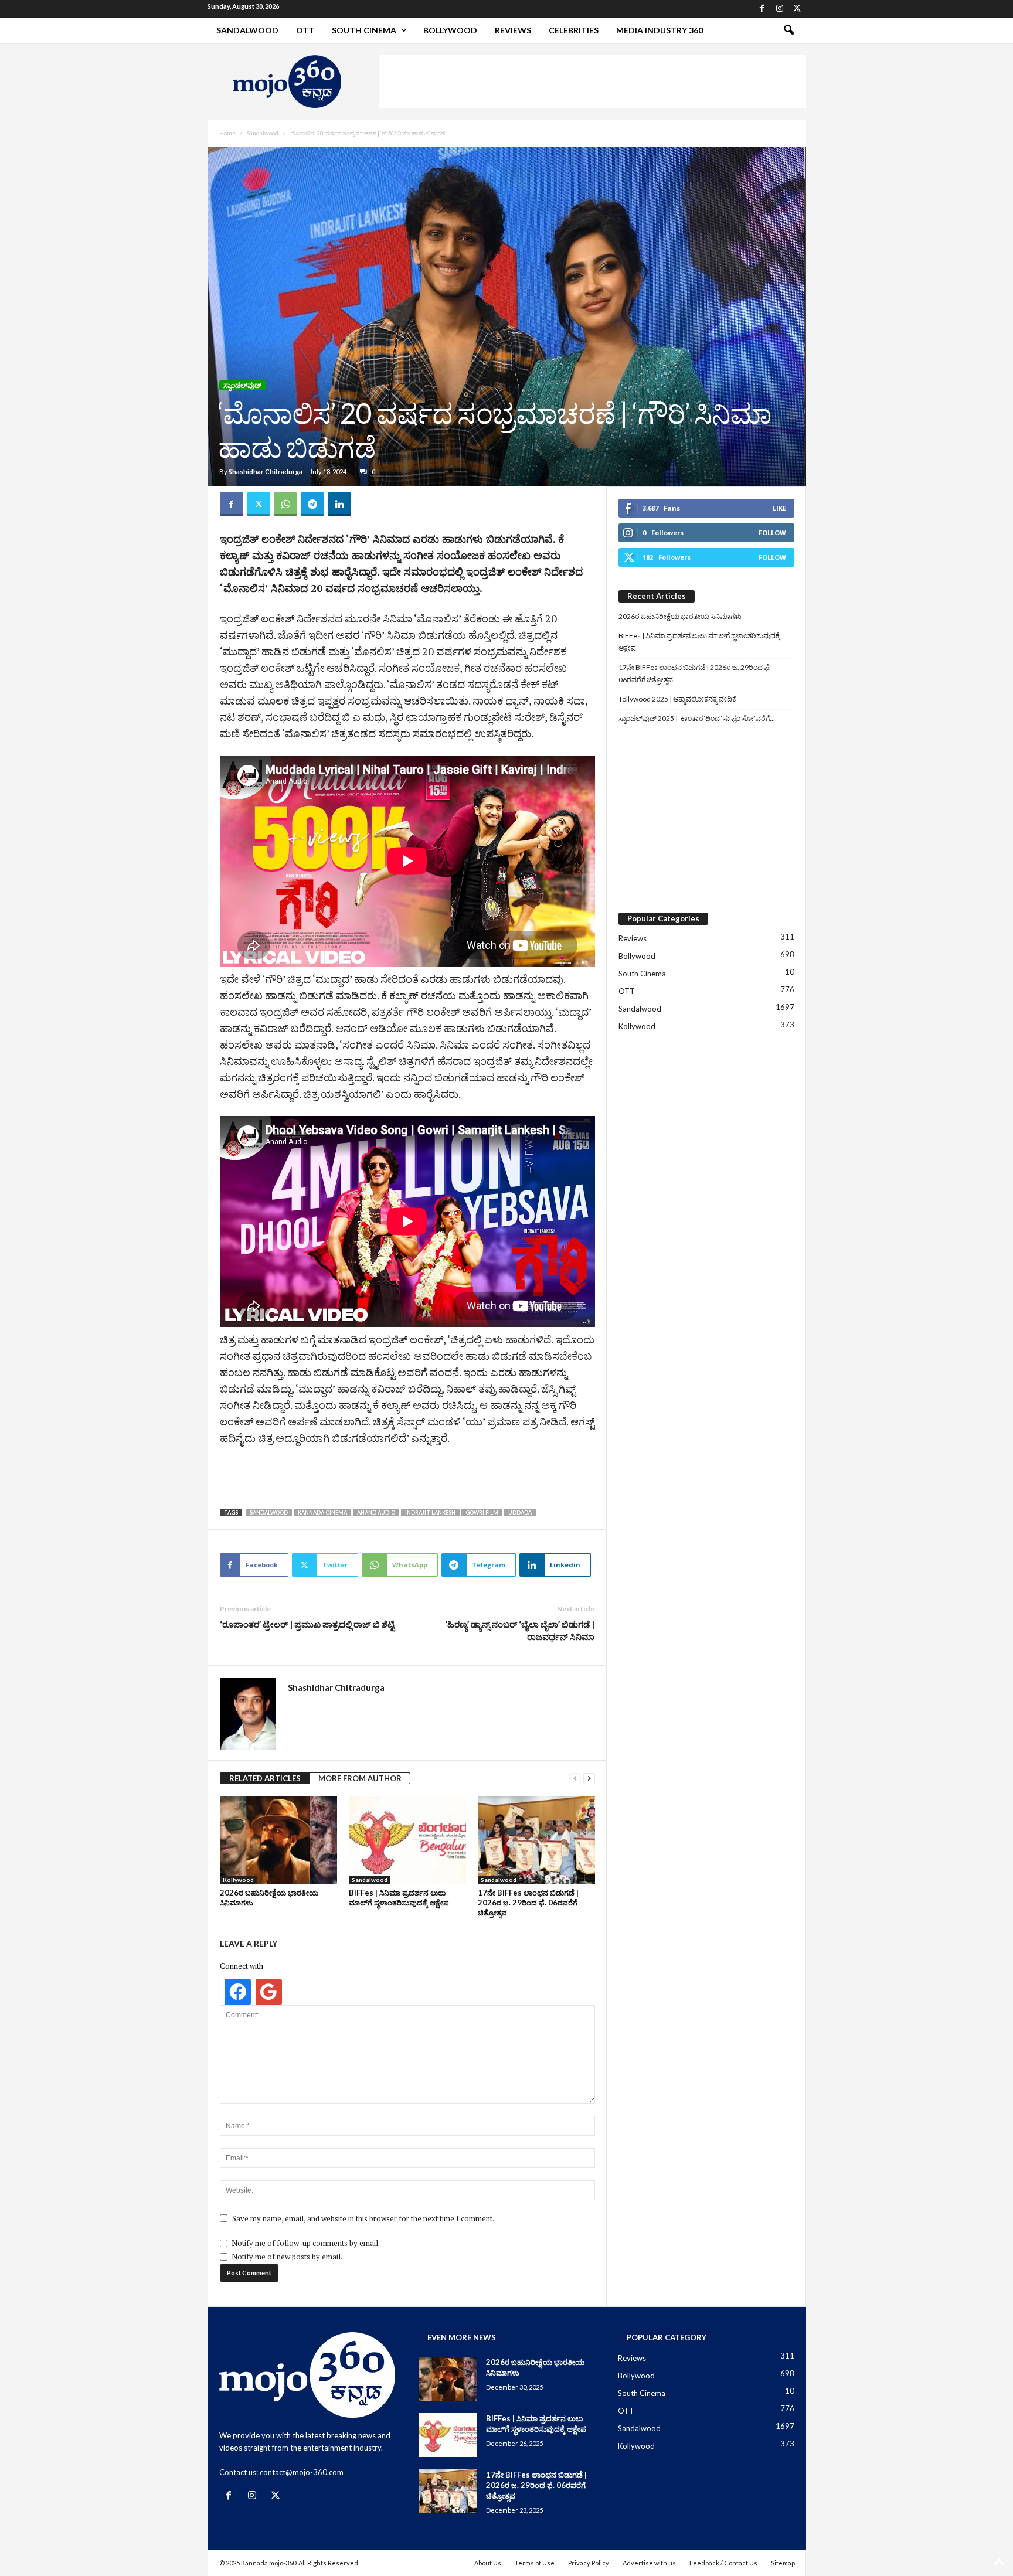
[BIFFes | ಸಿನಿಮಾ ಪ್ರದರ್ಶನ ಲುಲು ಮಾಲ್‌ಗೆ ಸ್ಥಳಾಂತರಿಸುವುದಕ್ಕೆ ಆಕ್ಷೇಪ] (407, 1840)
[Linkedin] (339, 504)
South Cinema (364, 30)
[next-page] (589, 1779)
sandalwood (269, 1512)
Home (227, 133)
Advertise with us (649, 2563)
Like (779, 508)
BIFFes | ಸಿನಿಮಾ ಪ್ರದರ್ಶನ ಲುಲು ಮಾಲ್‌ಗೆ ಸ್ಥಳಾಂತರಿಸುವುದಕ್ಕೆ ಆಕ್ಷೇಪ (399, 1898)
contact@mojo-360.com (302, 2472)
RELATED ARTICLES (265, 1778)
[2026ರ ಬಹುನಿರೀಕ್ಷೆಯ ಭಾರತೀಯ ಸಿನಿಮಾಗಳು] (278, 1840)
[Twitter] (797, 9)
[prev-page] (575, 1779)
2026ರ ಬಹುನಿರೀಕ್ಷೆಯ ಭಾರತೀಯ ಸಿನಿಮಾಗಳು (680, 616)
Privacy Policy (589, 2563)
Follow (772, 532)
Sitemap (783, 2563)
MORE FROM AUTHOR (360, 1778)
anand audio (376, 1512)
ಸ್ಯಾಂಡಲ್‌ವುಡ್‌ (242, 385)
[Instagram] (780, 9)
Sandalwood (247, 30)
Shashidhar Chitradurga (266, 472)
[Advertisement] (593, 81)
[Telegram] (312, 504)
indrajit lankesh (430, 1512)
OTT (305, 30)
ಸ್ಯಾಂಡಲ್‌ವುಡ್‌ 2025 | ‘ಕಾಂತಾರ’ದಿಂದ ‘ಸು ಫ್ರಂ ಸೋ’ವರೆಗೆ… (697, 718)
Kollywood (238, 1880)
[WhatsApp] (285, 504)
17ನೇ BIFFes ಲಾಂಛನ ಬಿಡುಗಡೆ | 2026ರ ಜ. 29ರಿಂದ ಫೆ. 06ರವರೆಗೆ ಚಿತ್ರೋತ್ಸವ (528, 1903)
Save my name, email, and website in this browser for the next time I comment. (363, 2218)
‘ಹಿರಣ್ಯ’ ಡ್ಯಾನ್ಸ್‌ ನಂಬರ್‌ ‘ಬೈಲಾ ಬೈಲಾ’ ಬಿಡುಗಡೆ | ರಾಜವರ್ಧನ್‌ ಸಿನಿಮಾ (520, 1630)
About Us (488, 2563)
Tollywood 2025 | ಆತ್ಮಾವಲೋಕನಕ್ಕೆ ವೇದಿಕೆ (677, 699)
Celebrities (574, 30)
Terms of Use (535, 2563)
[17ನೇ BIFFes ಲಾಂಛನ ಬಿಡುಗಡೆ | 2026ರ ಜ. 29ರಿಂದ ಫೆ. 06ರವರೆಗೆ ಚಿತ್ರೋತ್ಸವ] (536, 1840)
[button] (788, 30)
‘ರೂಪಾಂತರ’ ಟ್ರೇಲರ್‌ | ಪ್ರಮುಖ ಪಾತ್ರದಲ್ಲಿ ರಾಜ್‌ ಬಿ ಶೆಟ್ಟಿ (307, 1624)
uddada (520, 1512)
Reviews (513, 30)
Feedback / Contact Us (723, 2563)
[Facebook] (762, 9)
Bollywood (450, 30)
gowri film (482, 1512)
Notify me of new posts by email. (287, 2257)
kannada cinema (322, 1512)
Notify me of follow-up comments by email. (306, 2243)
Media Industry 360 (660, 30)
